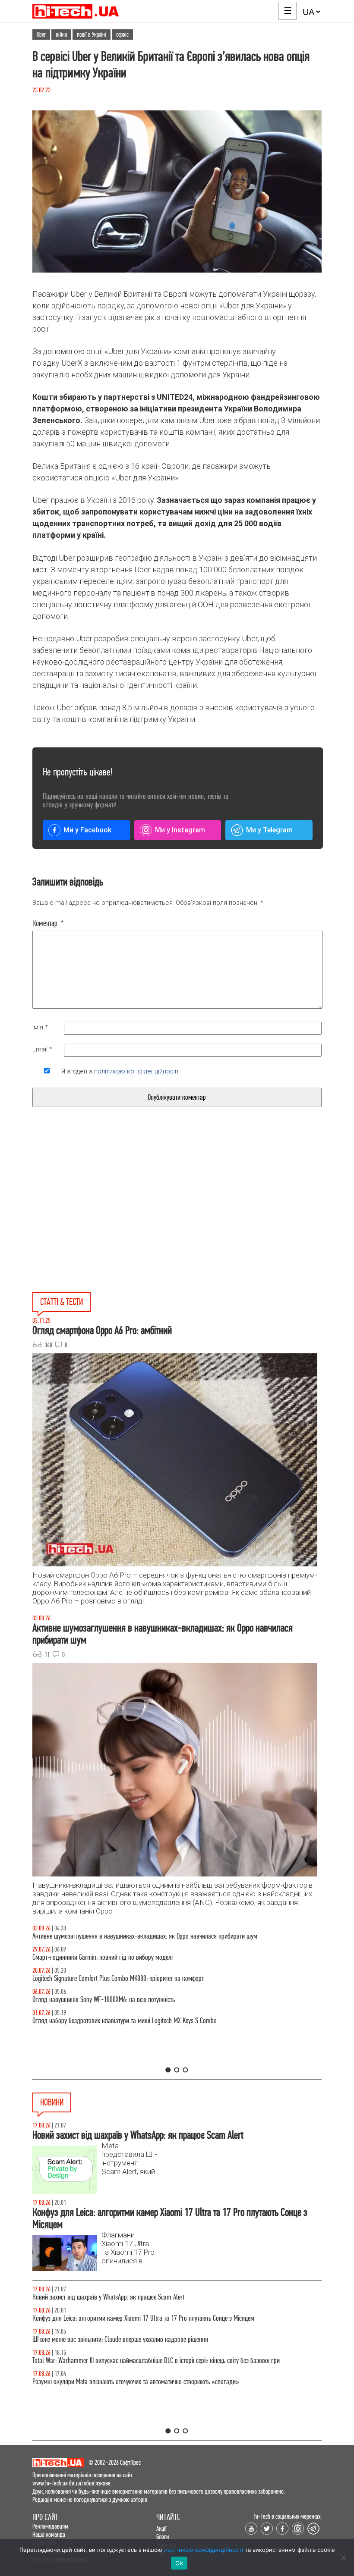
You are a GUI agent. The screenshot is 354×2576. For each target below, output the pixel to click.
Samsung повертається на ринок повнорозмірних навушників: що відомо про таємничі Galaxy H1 (155, 2318)
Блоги (163, 2537)
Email (42, 1049)
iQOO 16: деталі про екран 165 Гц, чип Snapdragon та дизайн (108, 2339)
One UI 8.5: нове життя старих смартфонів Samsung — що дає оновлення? (127, 1936)
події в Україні (92, 35)
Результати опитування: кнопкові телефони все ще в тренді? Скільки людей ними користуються (152, 2382)
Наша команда (49, 2534)
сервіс (122, 35)
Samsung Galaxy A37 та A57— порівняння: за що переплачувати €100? (122, 2000)
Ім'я (40, 1027)
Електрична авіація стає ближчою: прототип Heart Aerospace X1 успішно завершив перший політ (153, 2297)
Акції (161, 2528)
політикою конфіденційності (136, 1071)
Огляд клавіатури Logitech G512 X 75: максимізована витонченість (115, 1957)
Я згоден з (120, 1071)
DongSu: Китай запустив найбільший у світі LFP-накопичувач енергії (118, 2361)
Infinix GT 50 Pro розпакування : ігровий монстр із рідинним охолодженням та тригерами (145, 1978)
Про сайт (45, 2517)
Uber (41, 35)
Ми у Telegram (269, 830)
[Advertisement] (111, 1220)
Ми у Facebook (87, 830)
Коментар (48, 923)
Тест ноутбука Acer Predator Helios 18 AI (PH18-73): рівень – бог (112, 2021)
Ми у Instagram (180, 830)
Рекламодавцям (50, 2526)
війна (61, 35)
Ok (179, 2563)
